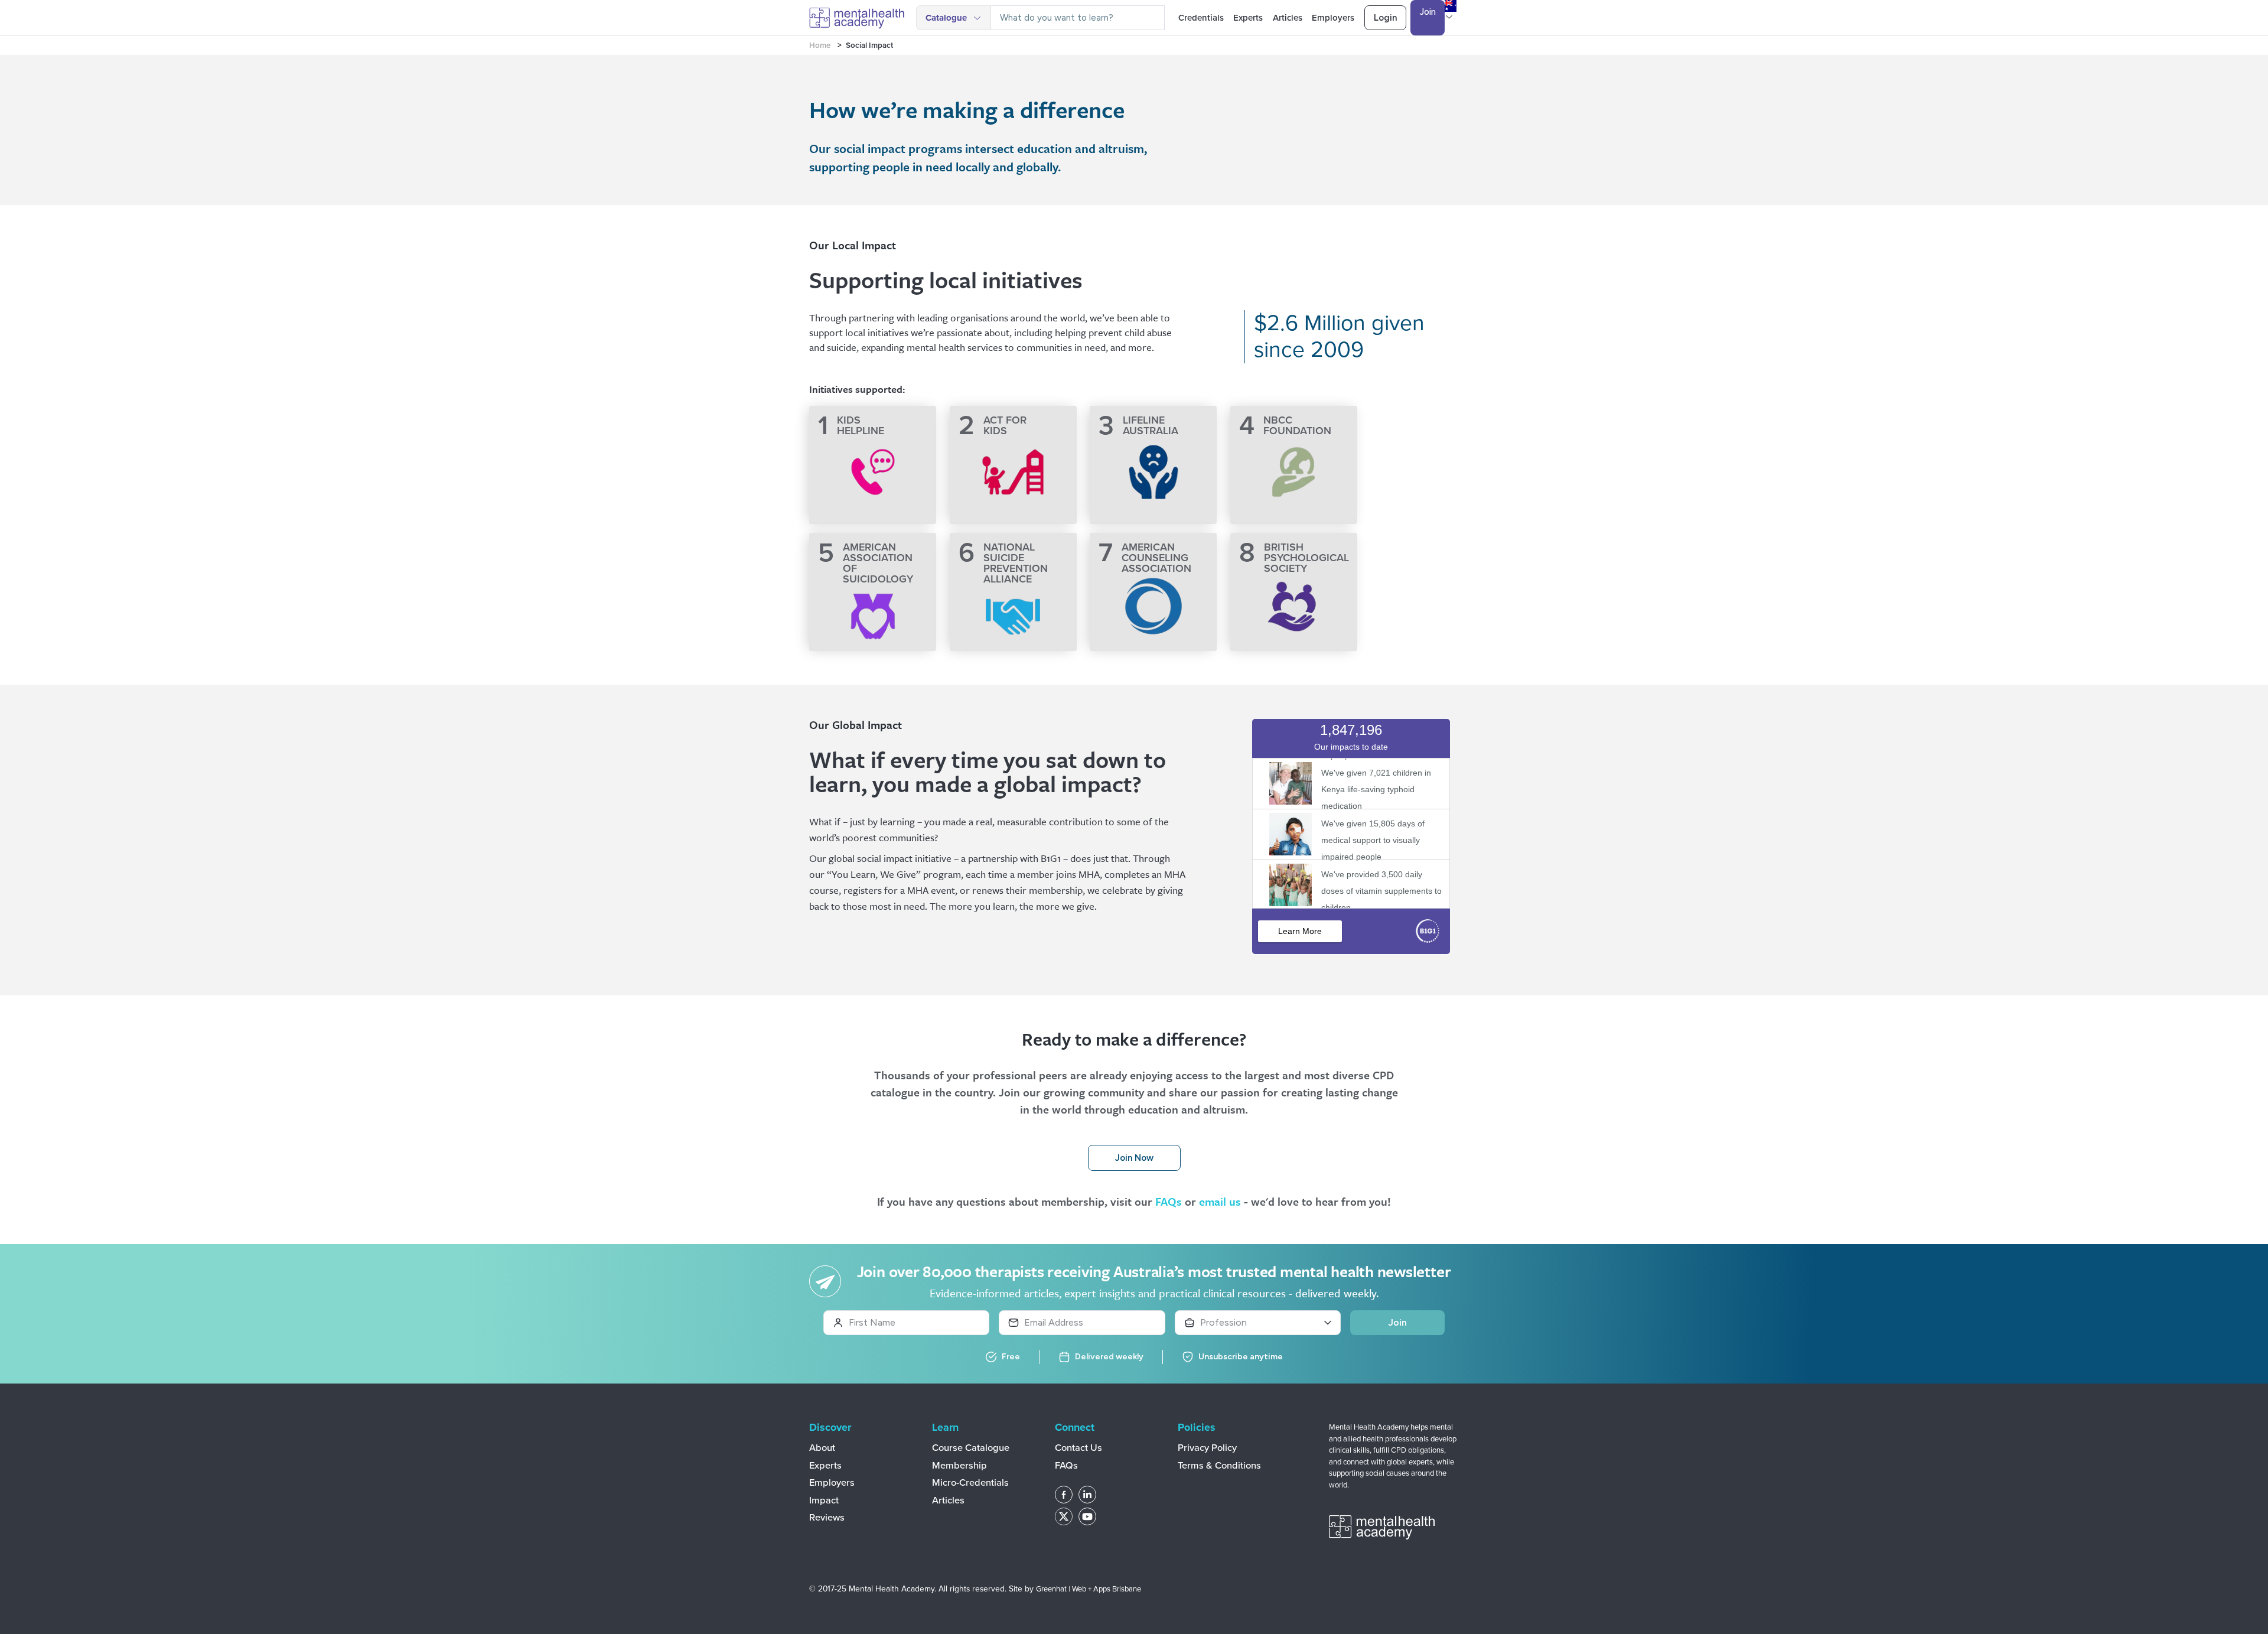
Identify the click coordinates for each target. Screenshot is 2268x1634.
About (822, 1448)
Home (820, 45)
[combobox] (1078, 18)
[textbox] (1078, 18)
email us (1220, 1201)
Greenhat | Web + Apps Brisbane (1089, 1589)
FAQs (1169, 1201)
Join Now (1134, 1158)
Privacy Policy (1207, 1448)
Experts (1248, 18)
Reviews (827, 1518)
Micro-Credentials (970, 1483)
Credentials (1201, 18)
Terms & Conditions (1219, 1466)
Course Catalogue (971, 1448)
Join (1428, 12)
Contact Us (1078, 1448)
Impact (824, 1500)
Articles (1288, 18)
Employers (1333, 18)
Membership (959, 1466)
